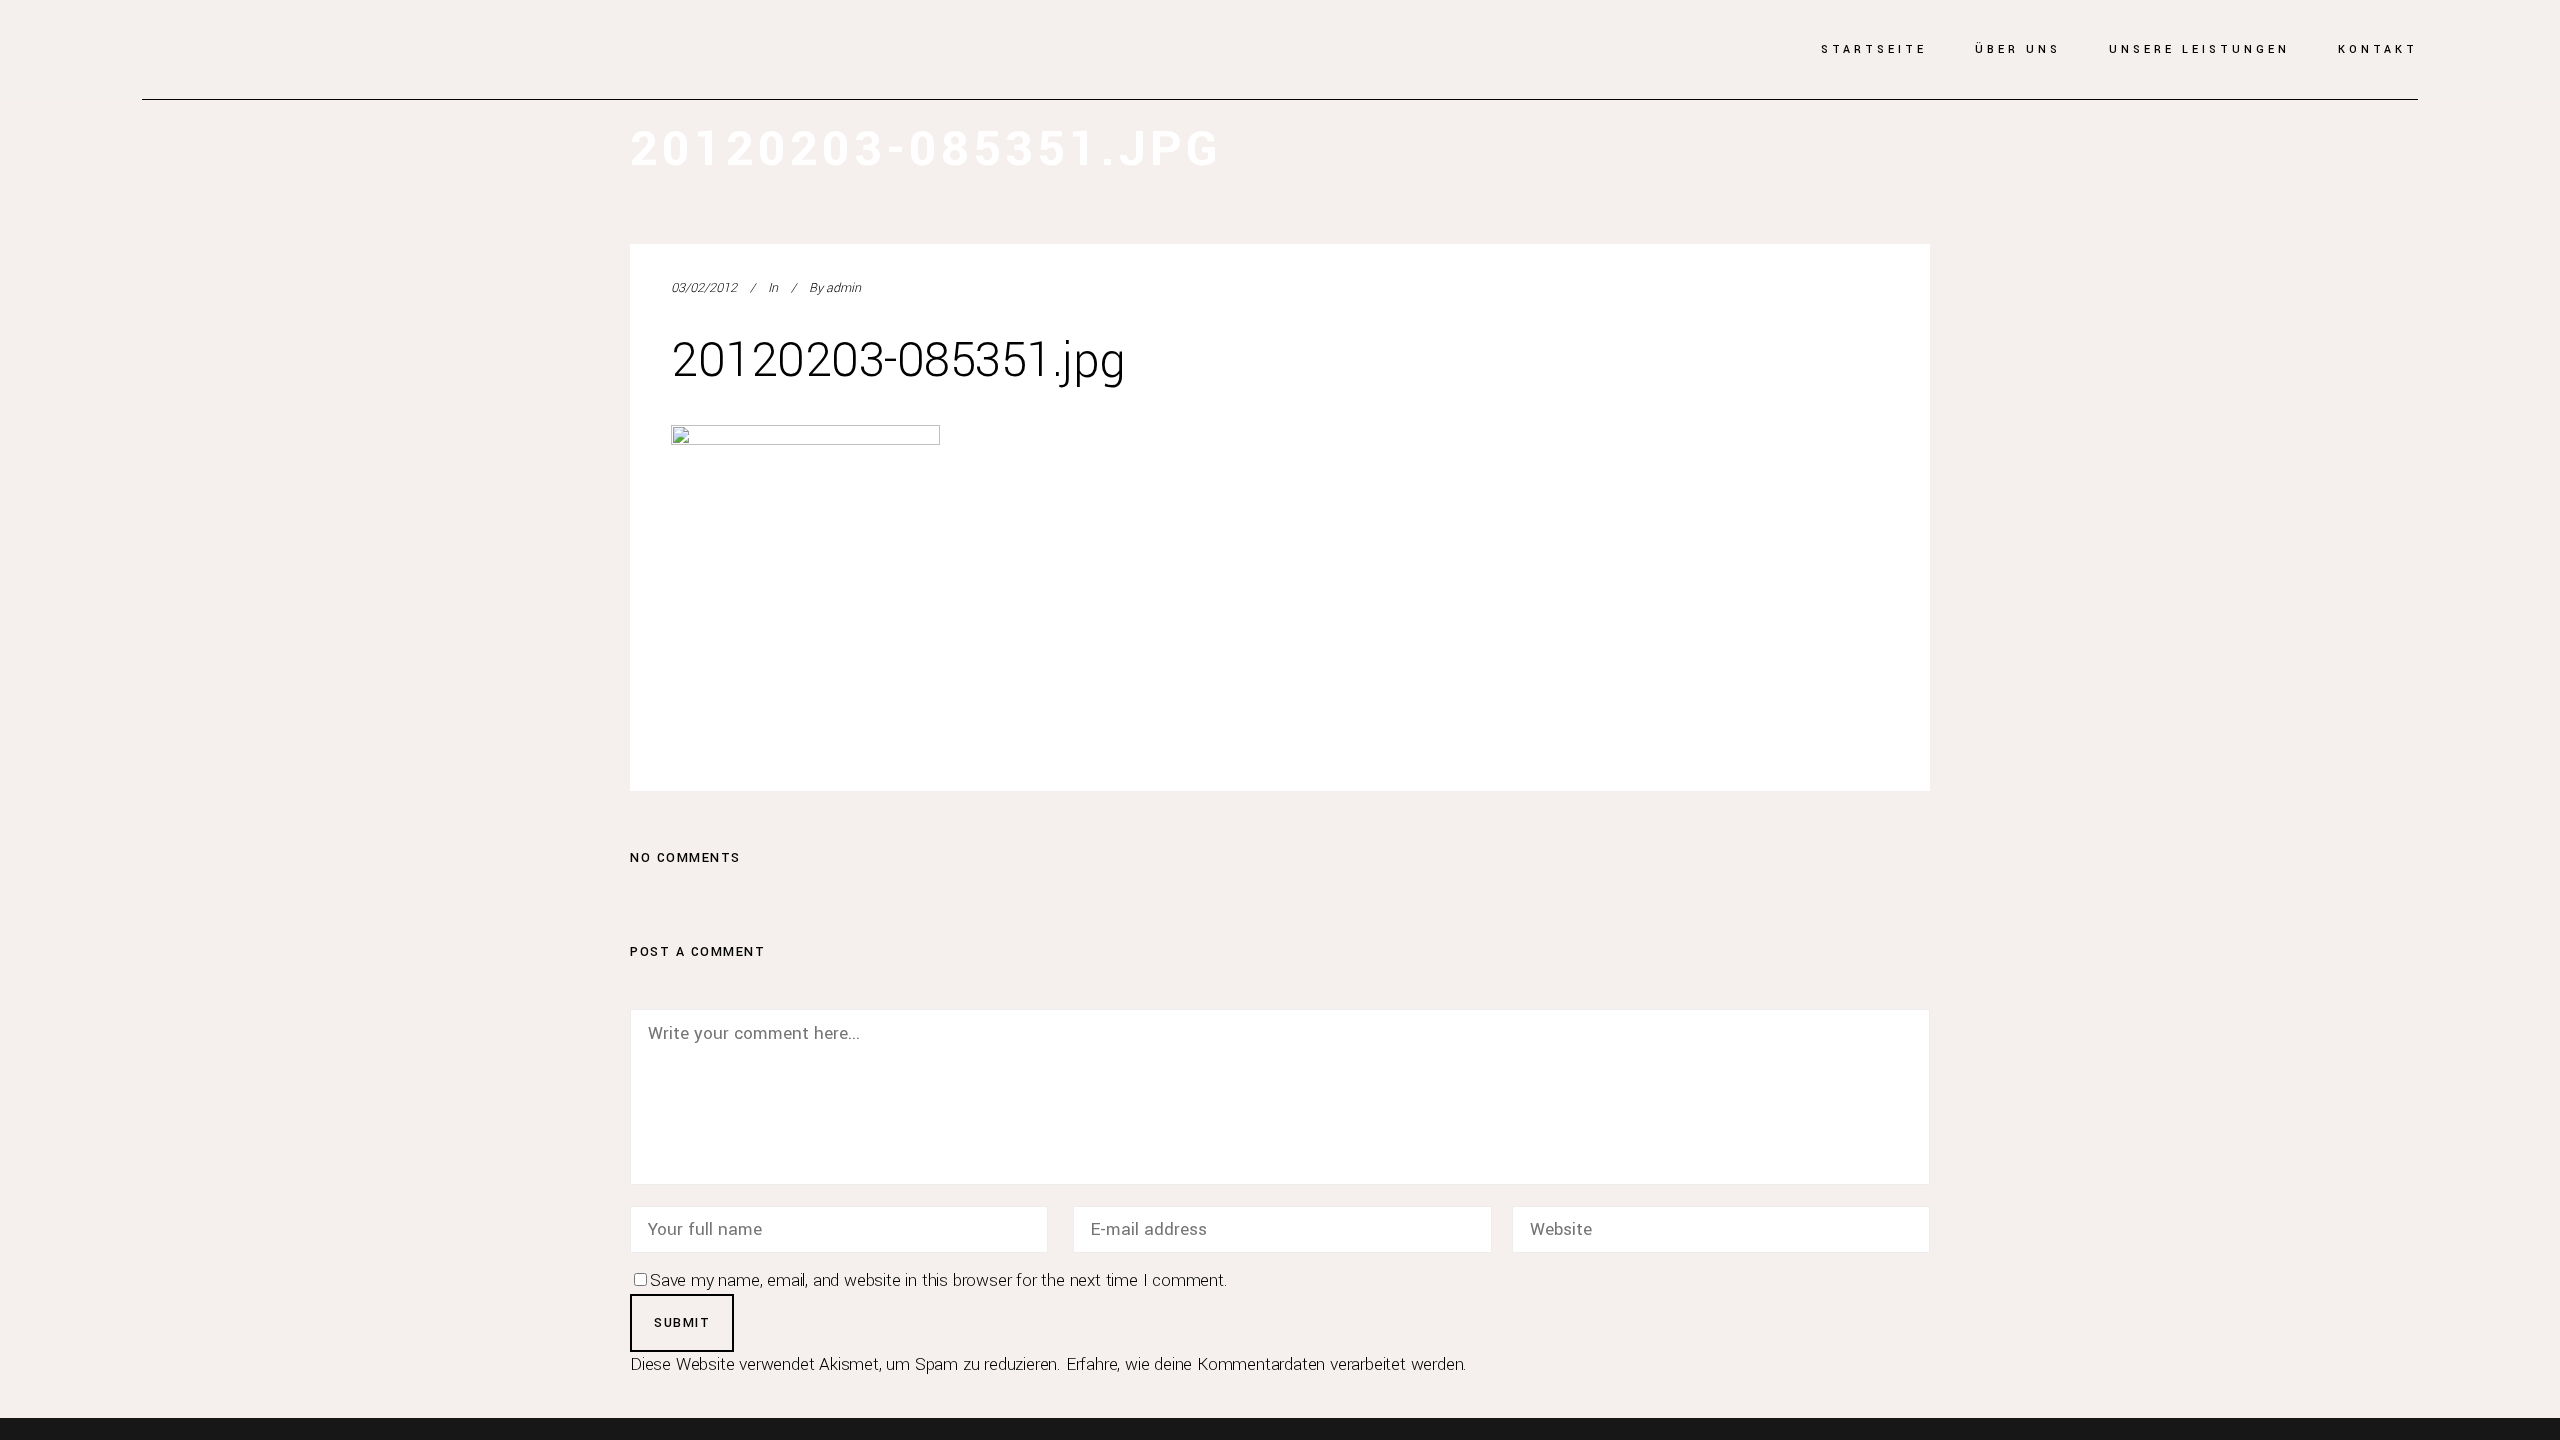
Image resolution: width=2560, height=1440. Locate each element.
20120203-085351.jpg (898, 360)
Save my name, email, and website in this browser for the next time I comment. (939, 1280)
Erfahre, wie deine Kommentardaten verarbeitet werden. (1266, 1364)
